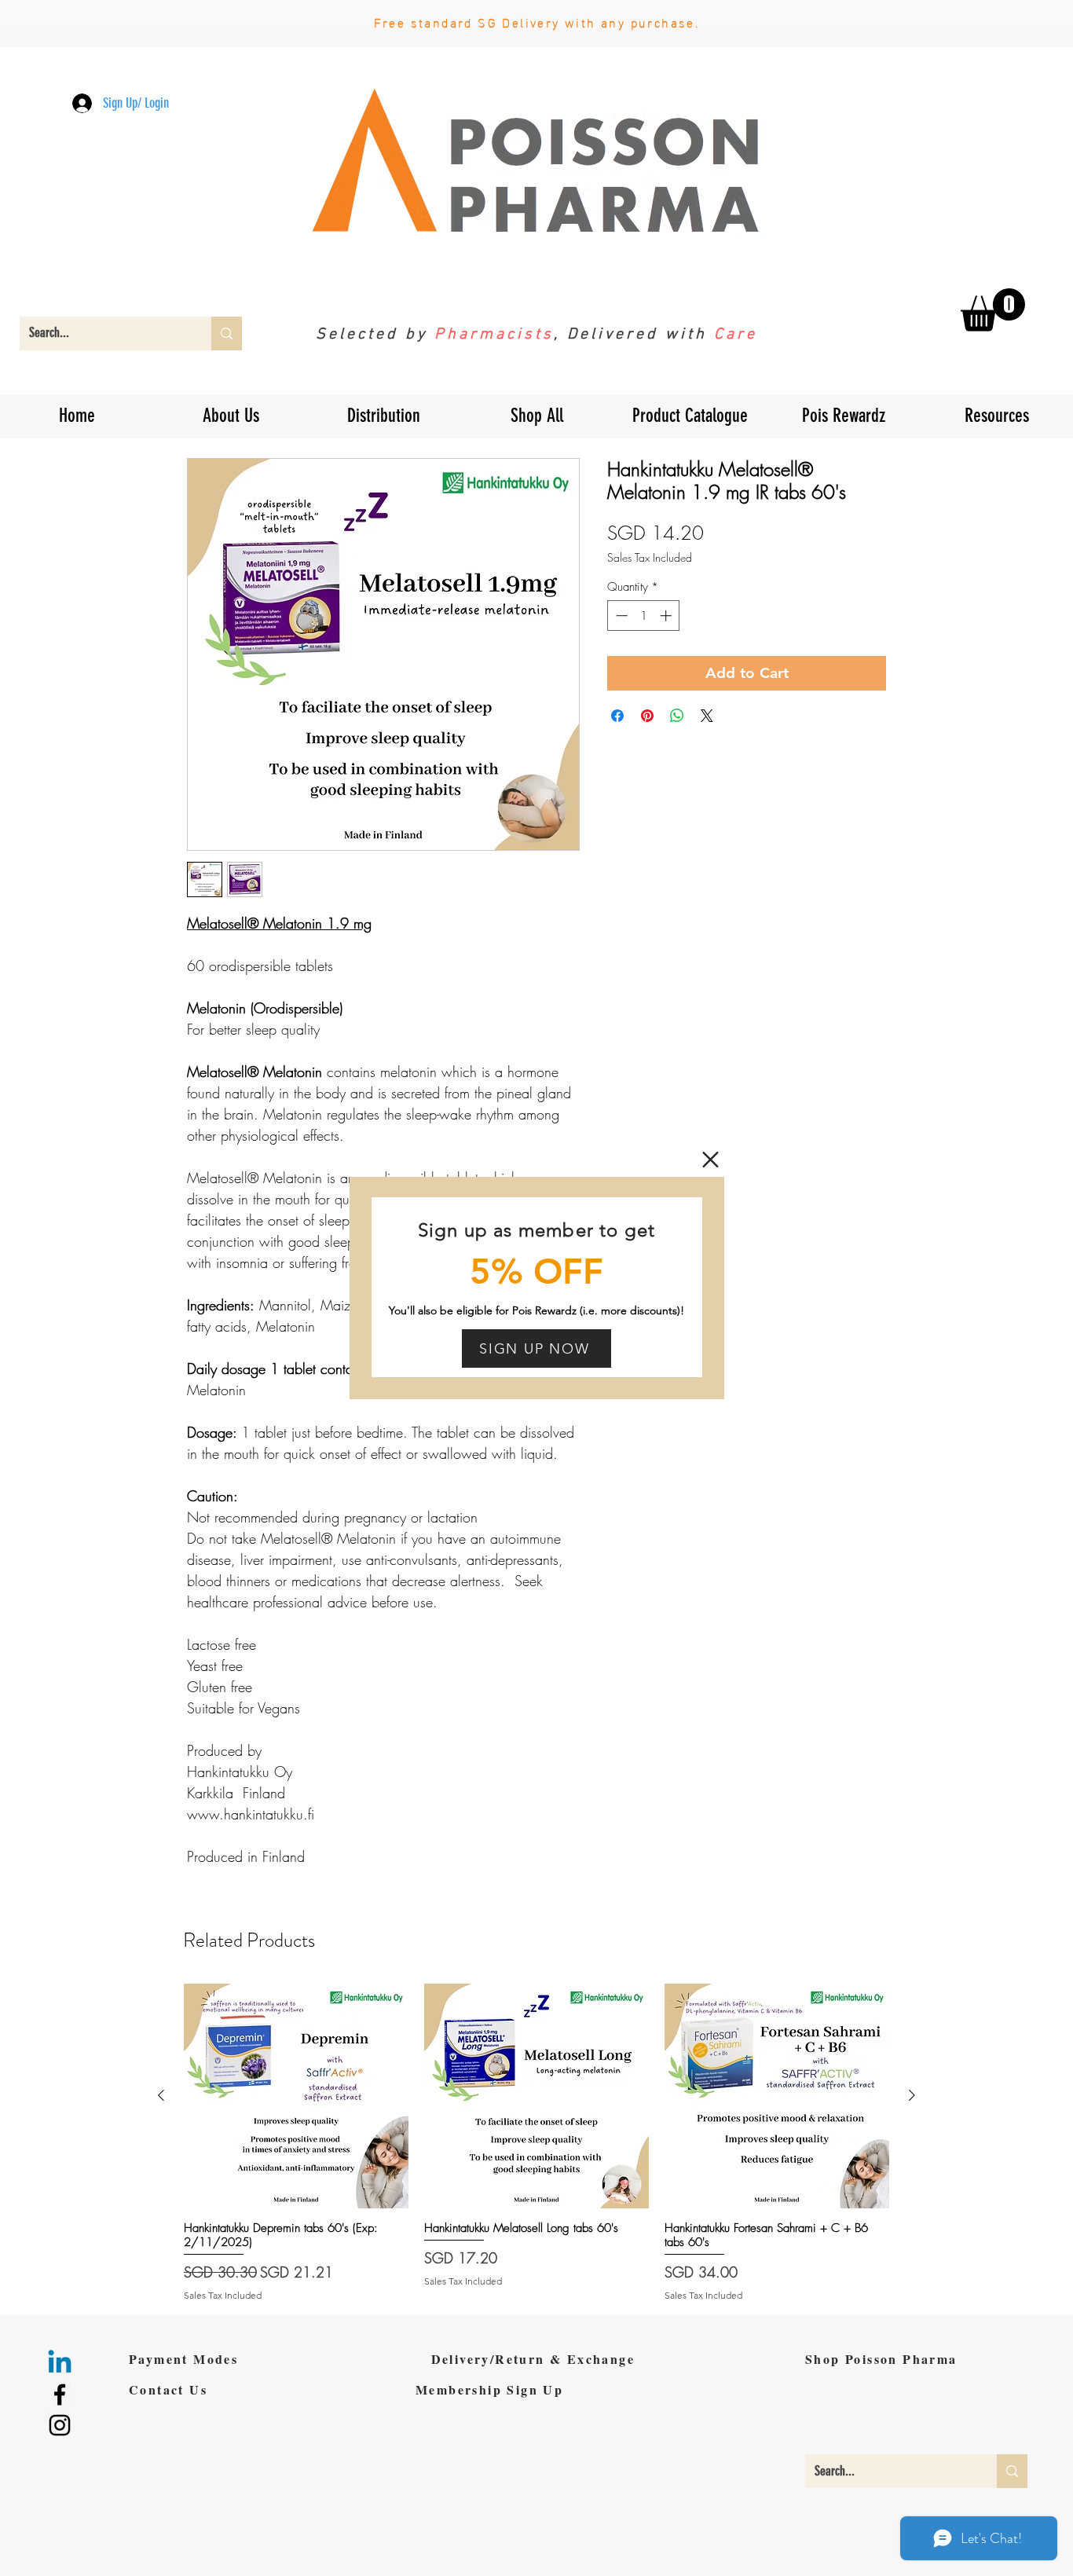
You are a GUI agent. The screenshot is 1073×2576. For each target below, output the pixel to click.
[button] (710, 1160)
